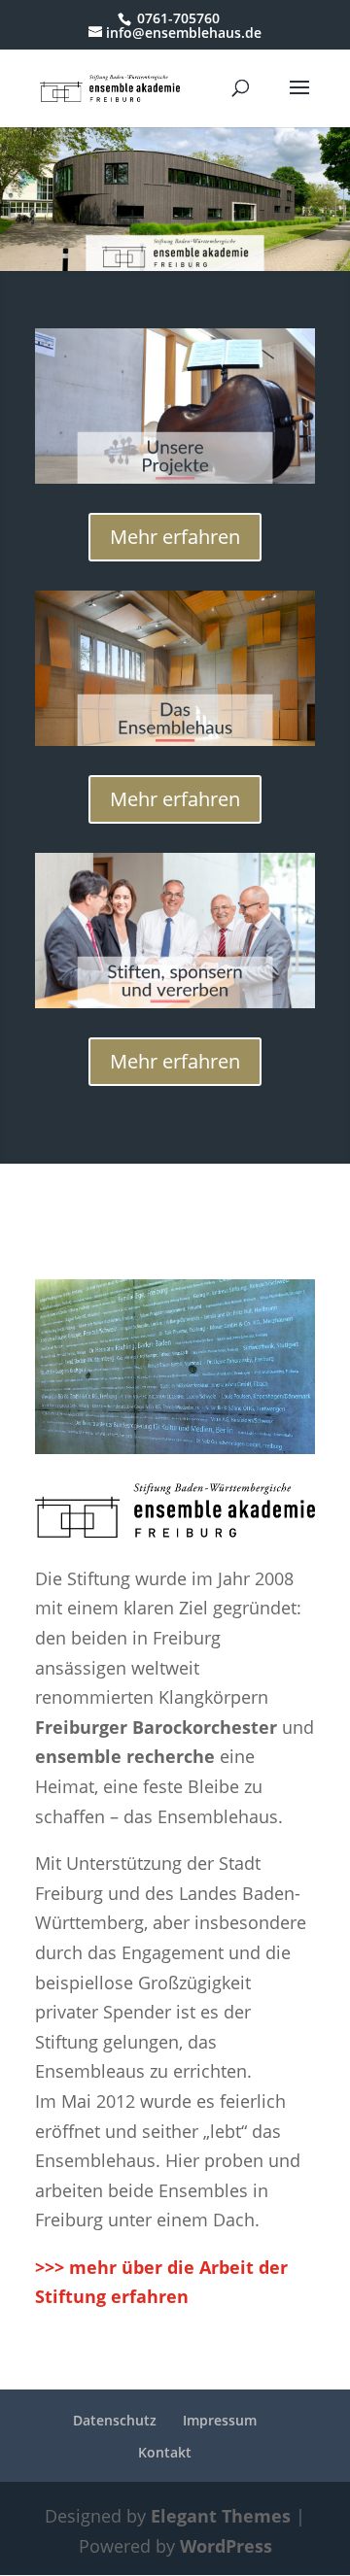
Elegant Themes (221, 2516)
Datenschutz (115, 2420)
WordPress (226, 2546)
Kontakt (165, 2452)
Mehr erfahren (175, 537)
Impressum (220, 2420)
